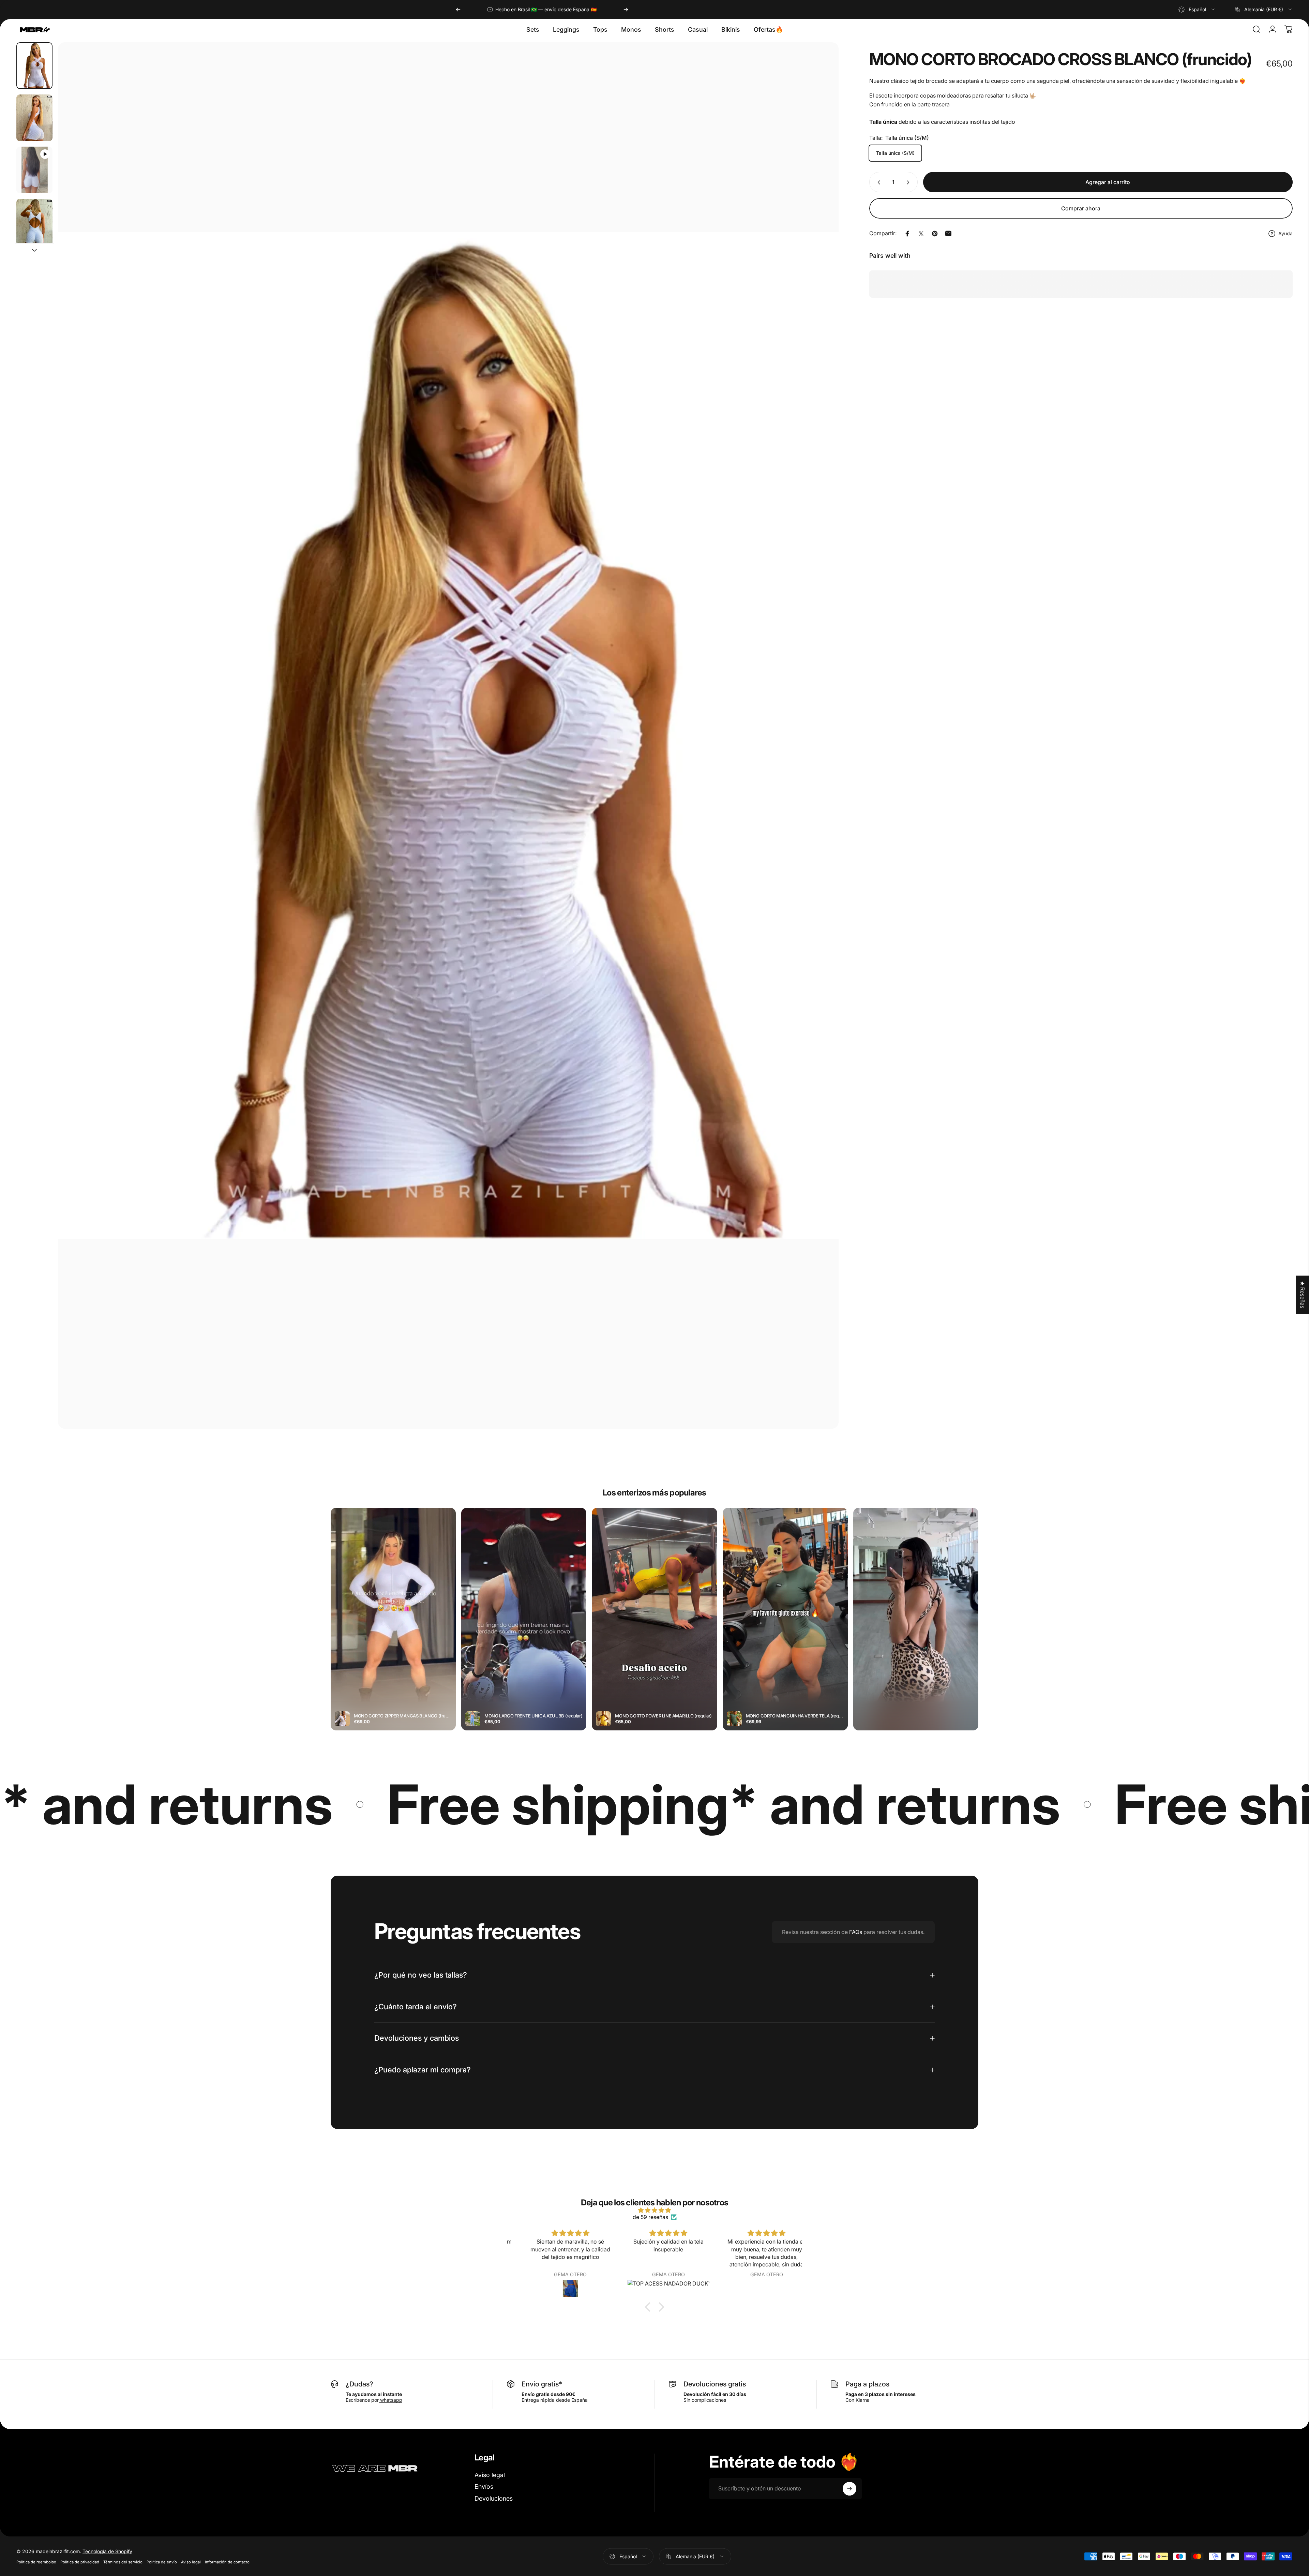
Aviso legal (490, 2475)
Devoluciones (494, 2498)
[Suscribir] (849, 2489)
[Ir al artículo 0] (34, 66)
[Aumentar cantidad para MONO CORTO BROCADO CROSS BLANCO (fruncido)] (909, 182)
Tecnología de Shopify (107, 2551)
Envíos (484, 2487)
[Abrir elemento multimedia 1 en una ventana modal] (448, 735)
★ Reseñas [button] (1303, 1295)
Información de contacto (227, 2562)
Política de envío (162, 2562)
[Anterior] (458, 10)
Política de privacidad (80, 2562)
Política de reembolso (36, 2562)
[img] (654, 2210)
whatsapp (390, 2400)
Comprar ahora (1081, 208)
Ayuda (1285, 233)
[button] (649, 2307)
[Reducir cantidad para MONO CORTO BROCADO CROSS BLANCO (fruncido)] (877, 182)
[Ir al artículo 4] (34, 222)
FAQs (856, 1932)
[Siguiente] (626, 10)
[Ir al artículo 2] (34, 118)
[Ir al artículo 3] (34, 170)
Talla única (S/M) (895, 153)
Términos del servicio (123, 2562)
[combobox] (1197, 10)
